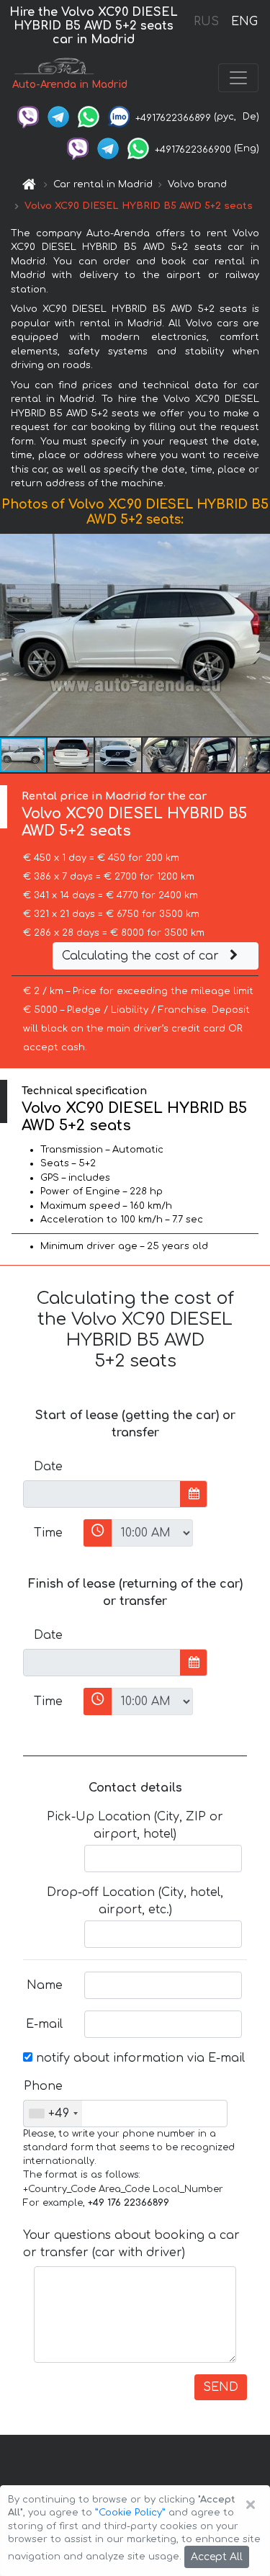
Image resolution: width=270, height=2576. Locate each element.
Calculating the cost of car (142, 956)
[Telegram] (58, 117)
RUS (206, 22)
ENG (244, 22)
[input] (102, 1494)
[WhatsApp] (89, 117)
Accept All (217, 2557)
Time (48, 1533)
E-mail (44, 2024)
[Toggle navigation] (238, 78)
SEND (221, 2387)
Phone (43, 2086)
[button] (257, 635)
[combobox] (53, 2114)
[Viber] (28, 117)
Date (48, 1467)
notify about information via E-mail (139, 2058)
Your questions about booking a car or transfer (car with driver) (131, 2244)
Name (45, 1985)
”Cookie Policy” (130, 2513)
